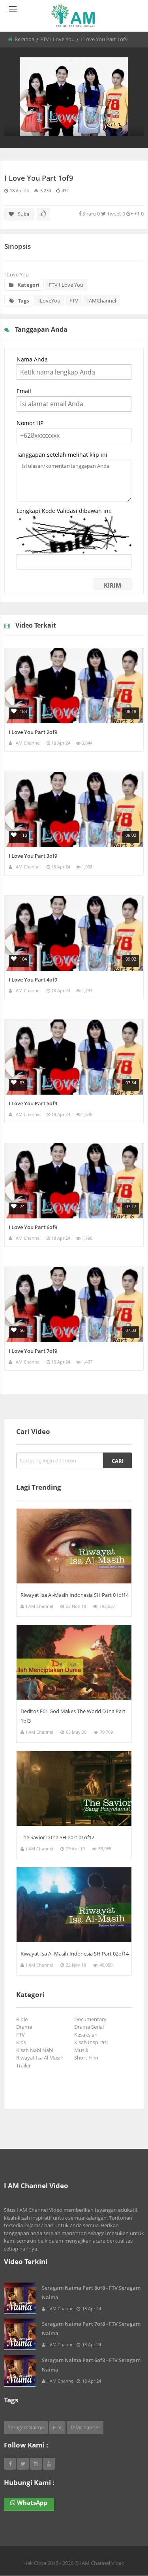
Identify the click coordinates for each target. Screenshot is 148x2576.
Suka (23, 214)
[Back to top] (122, 2527)
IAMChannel (102, 301)
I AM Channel (27, 743)
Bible (23, 2019)
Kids (22, 2042)
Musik (82, 2050)
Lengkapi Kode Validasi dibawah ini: (64, 511)
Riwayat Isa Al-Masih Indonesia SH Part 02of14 (75, 1954)
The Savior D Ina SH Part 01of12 (57, 1837)
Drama (25, 2027)
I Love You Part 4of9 (33, 980)
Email (24, 391)
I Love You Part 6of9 (33, 1227)
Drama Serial (90, 2027)
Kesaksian (87, 2035)
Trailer (25, 2065)
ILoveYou (49, 301)
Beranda (24, 39)
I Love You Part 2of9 (33, 732)
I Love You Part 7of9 (33, 1351)
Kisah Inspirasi (92, 2042)
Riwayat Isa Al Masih (41, 2058)
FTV (74, 301)
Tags (23, 301)
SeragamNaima (26, 2427)
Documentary (92, 2019)
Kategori (28, 285)
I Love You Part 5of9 (33, 1103)
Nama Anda (32, 359)
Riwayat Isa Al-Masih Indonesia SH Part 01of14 (75, 1595)
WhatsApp (32, 2502)
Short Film (87, 2058)
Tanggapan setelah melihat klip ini (62, 455)
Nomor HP (30, 423)
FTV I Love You (57, 39)
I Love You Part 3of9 (33, 856)
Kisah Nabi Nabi (36, 2050)
